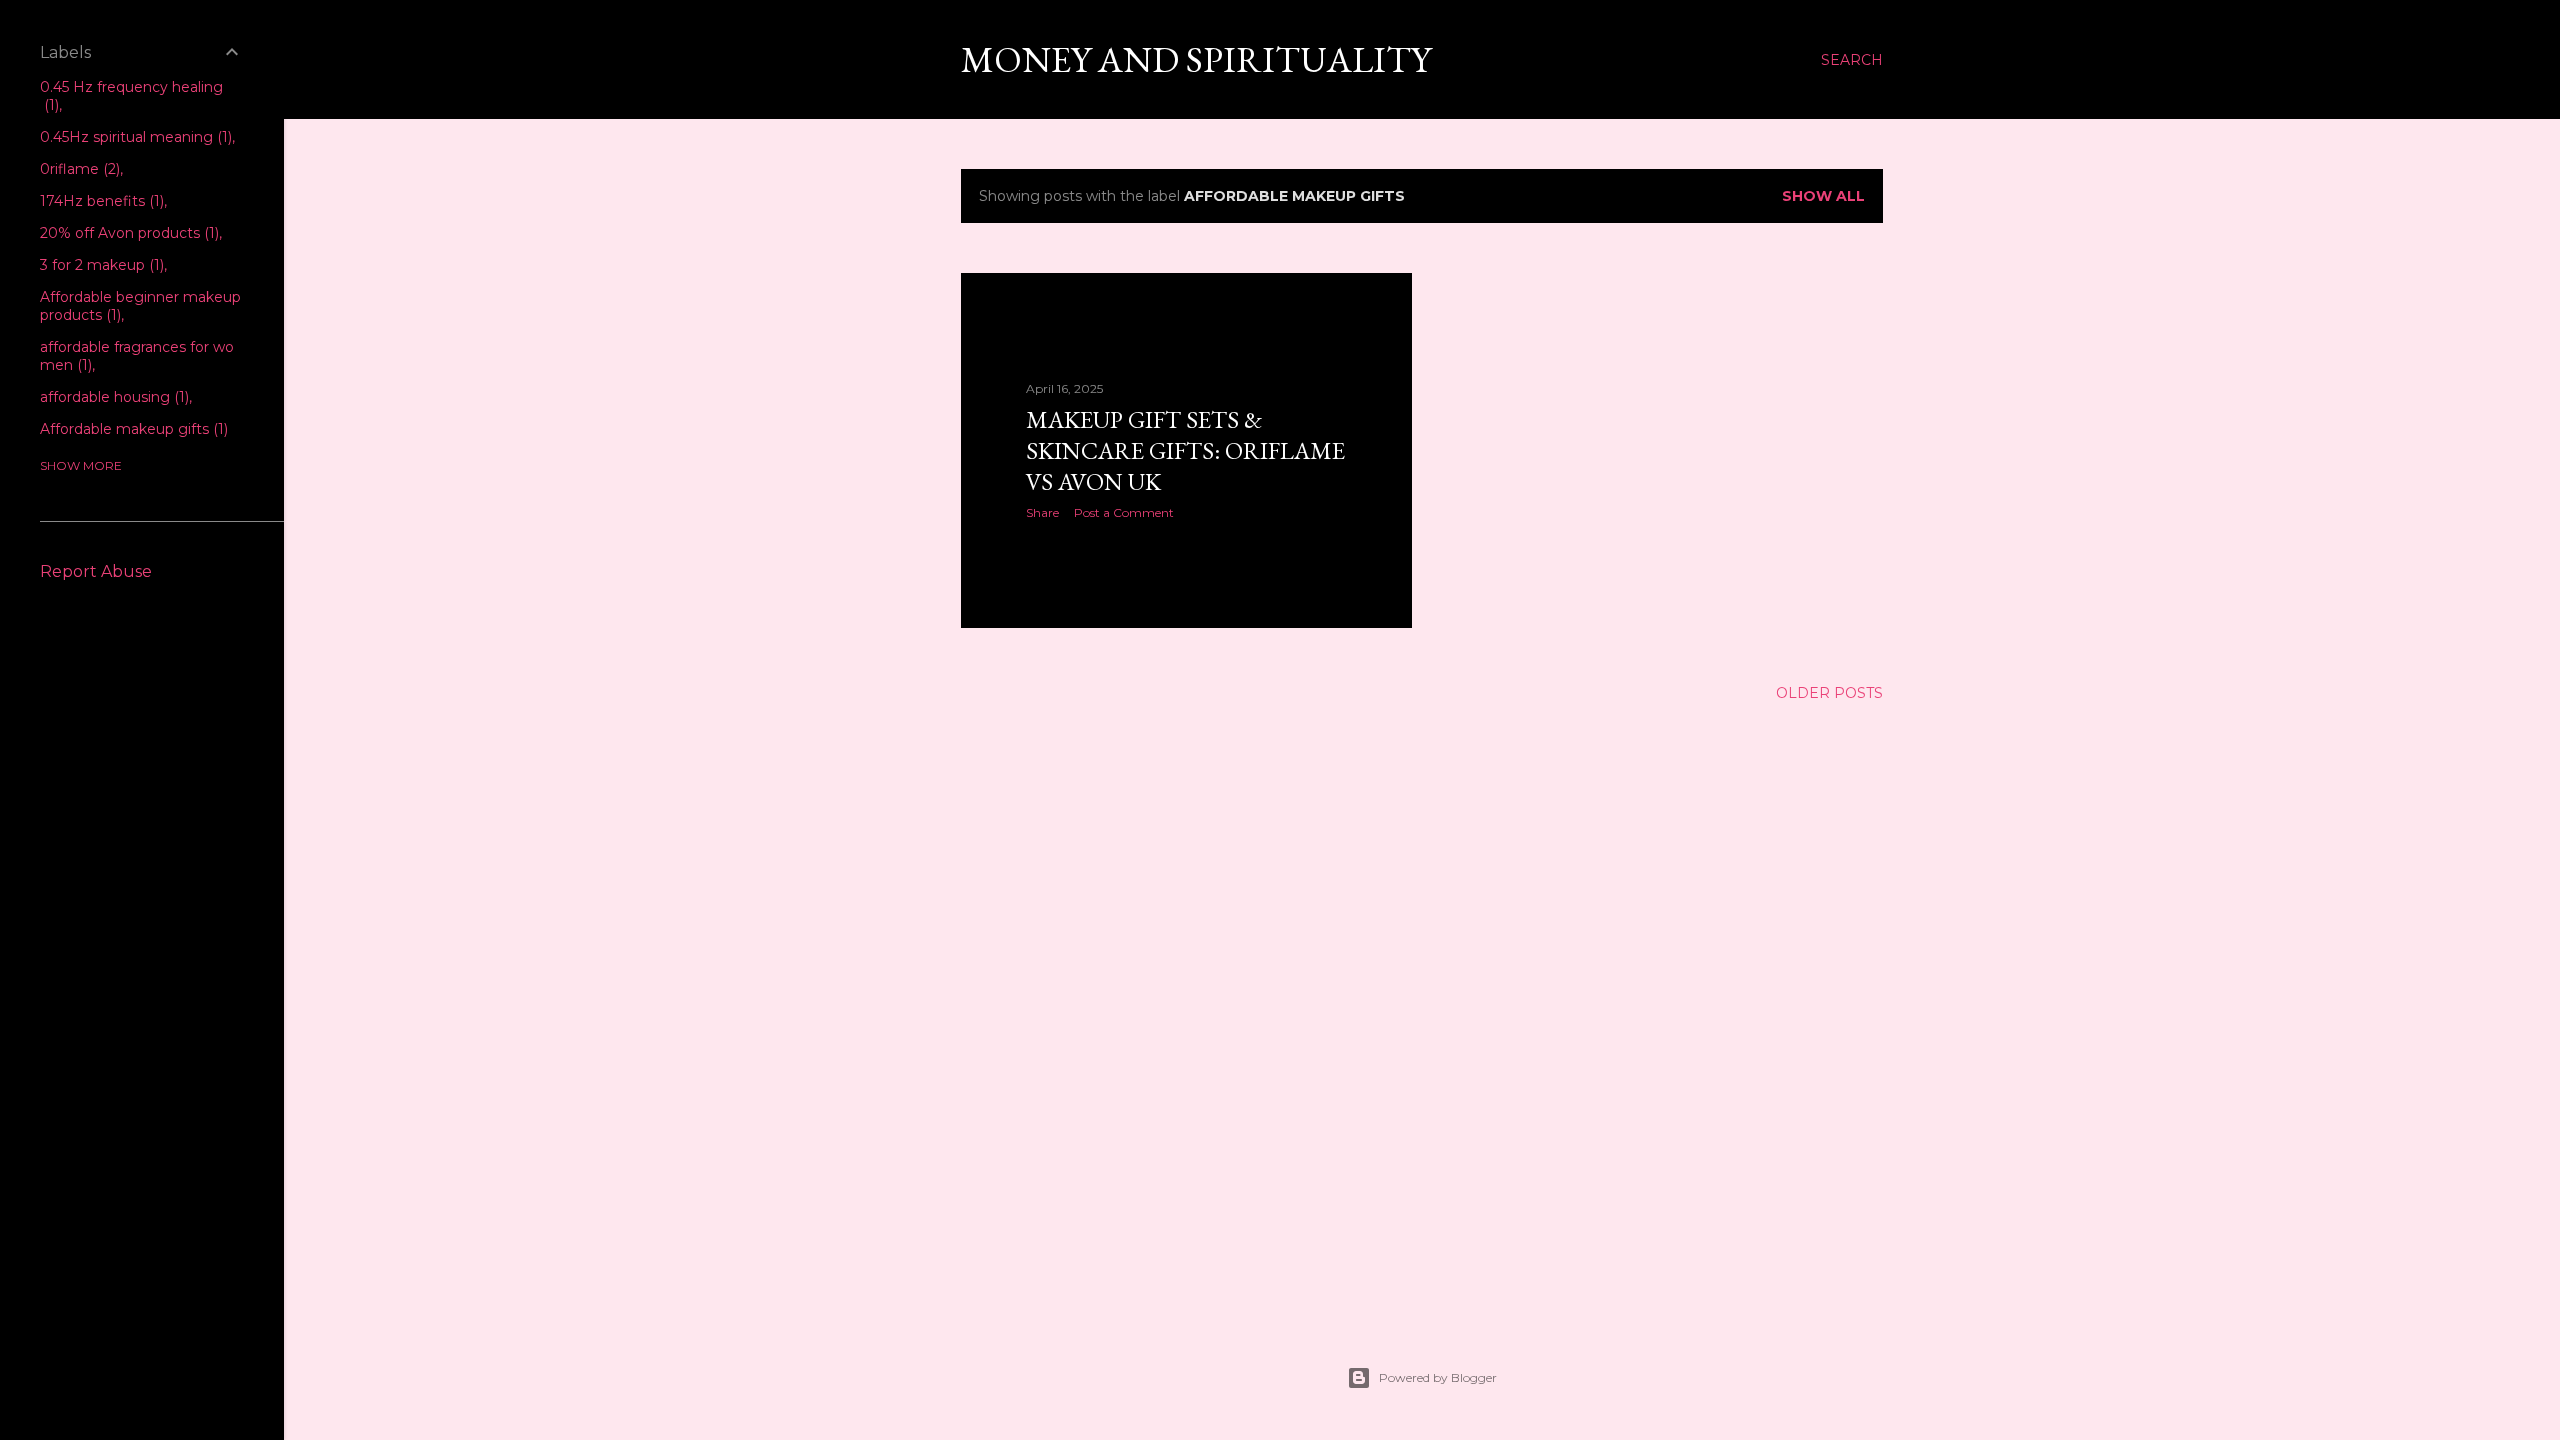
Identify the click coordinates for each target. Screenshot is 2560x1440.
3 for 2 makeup (100, 265)
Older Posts (1829, 693)
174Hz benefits (100, 201)
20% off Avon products (127, 233)
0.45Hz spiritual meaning (134, 137)
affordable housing (112, 397)
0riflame (78, 169)
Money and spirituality (1196, 59)
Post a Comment (1124, 512)
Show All (1823, 196)
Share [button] (1042, 512)
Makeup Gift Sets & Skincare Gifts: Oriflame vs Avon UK (1185, 450)
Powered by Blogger (1438, 1377)
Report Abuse (96, 571)
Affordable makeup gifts (132, 429)
